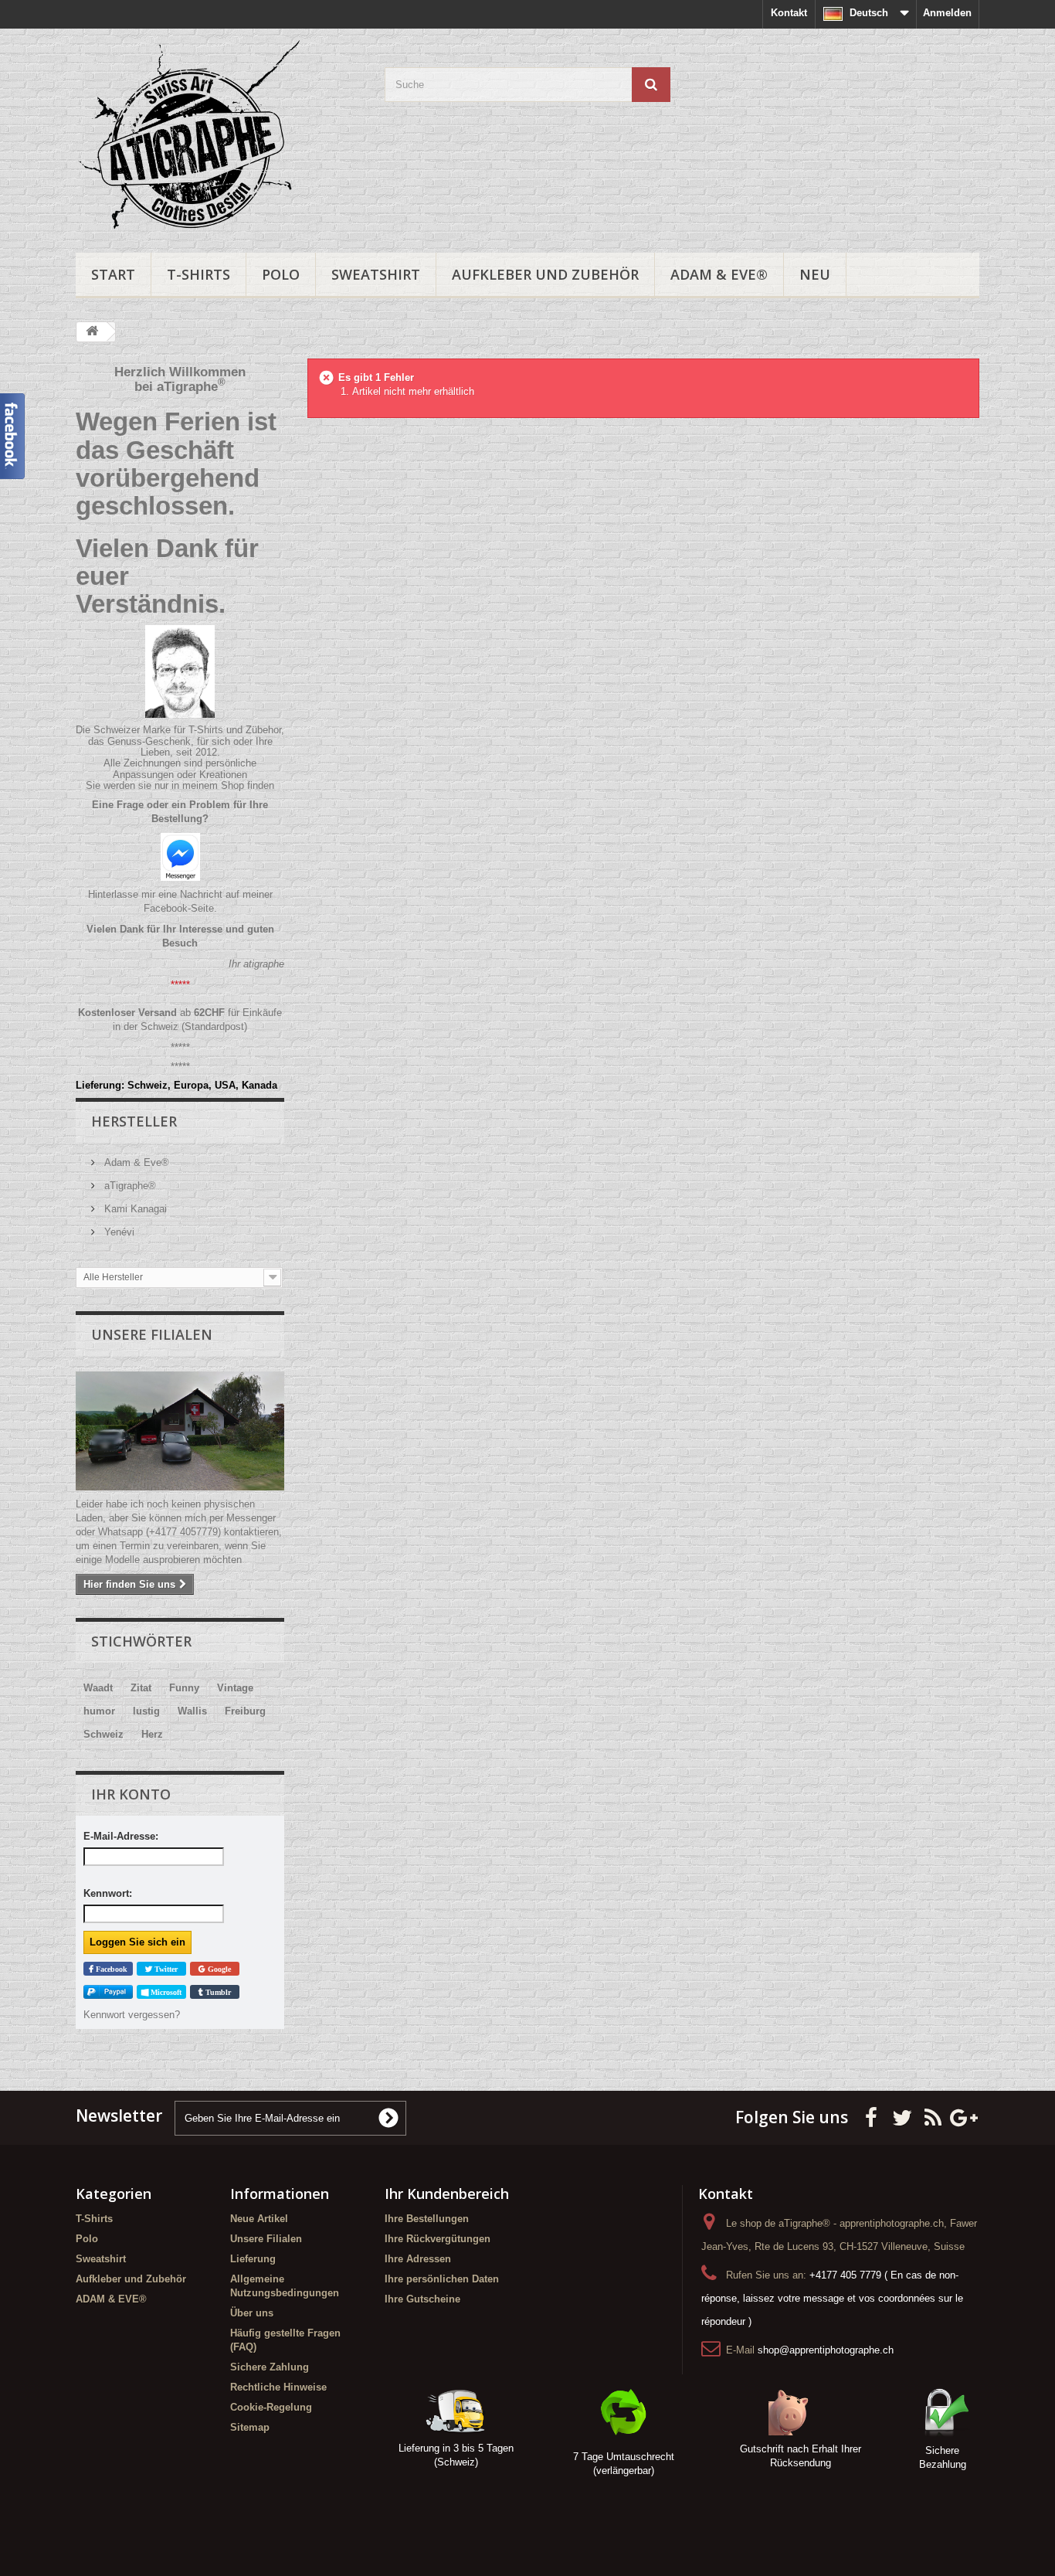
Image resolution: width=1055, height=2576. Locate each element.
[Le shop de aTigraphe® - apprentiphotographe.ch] (219, 137)
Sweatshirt (376, 274)
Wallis (192, 1711)
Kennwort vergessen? (132, 2015)
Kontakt (789, 13)
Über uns (252, 2313)
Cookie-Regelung (271, 2407)
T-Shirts (198, 274)
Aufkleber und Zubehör (545, 274)
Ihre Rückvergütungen (438, 2239)
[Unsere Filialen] (180, 1431)
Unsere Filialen (152, 1334)
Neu (815, 274)
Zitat (141, 1688)
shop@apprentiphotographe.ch (826, 2350)
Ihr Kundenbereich (447, 2194)
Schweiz (103, 1734)
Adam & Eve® (135, 1162)
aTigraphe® (129, 1186)
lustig (146, 1711)
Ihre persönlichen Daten (442, 2279)
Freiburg (245, 1711)
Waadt (98, 1688)
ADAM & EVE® (719, 274)
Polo (281, 274)
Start (113, 274)
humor (99, 1711)
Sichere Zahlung (270, 2367)
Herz (152, 1734)
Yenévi (118, 1232)
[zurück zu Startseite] (92, 332)
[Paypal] (108, 1992)
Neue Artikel (259, 2219)
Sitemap (250, 2427)
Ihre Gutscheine (422, 2299)
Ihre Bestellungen (427, 2219)
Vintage (235, 1688)
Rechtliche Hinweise (278, 2387)
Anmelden (947, 13)
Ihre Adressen (418, 2259)
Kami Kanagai (134, 1209)
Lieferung (253, 2259)
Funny (184, 1688)
